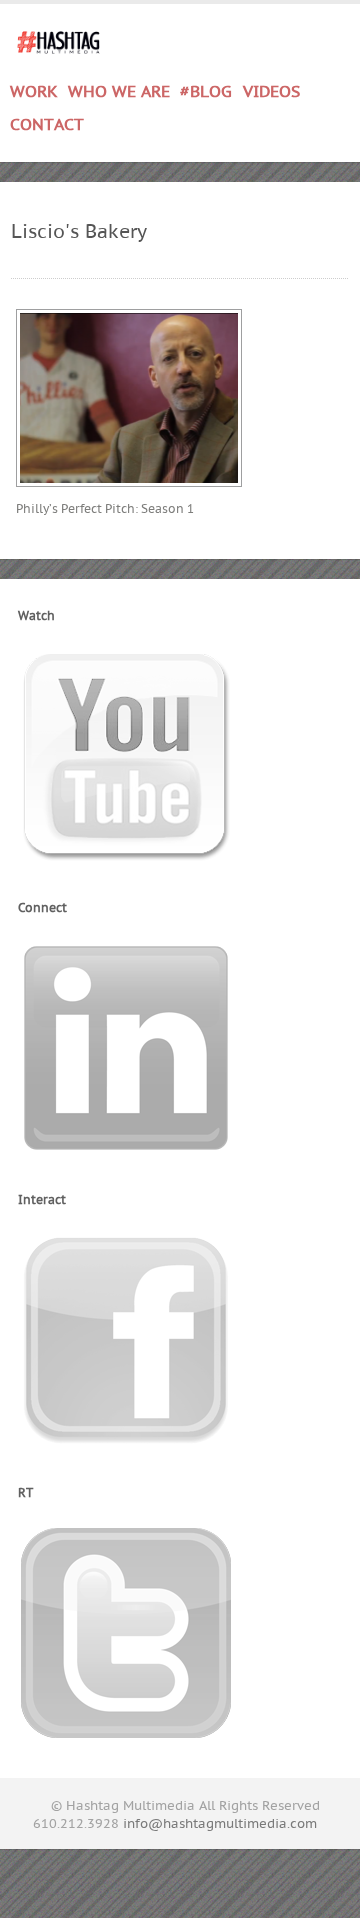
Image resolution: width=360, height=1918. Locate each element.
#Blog (206, 92)
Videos (271, 92)
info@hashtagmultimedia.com (220, 1824)
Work (34, 88)
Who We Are (119, 92)
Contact (47, 125)
